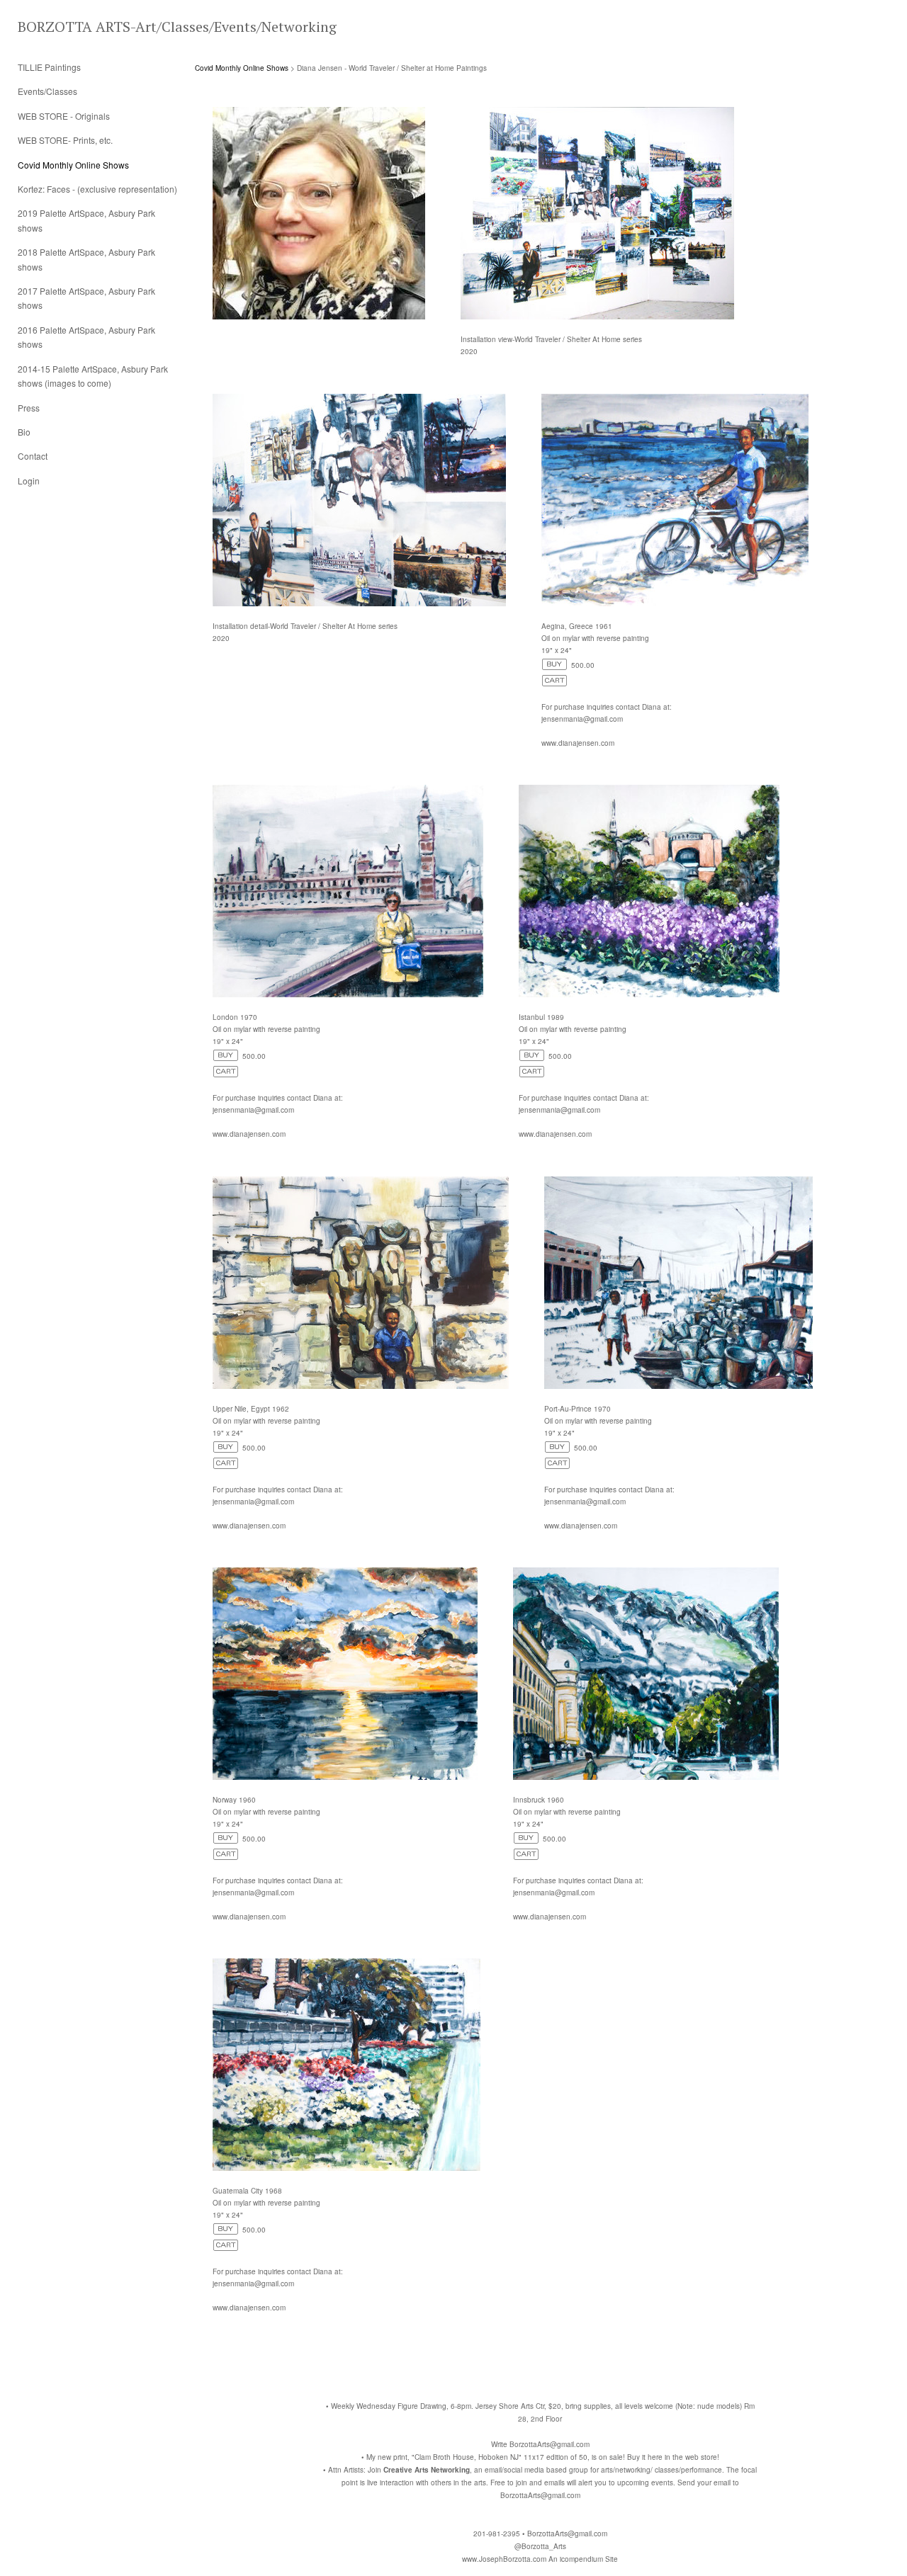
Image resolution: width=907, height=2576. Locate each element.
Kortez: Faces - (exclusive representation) (97, 189)
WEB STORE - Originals (64, 116)
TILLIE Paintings (49, 67)
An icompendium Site (583, 2559)
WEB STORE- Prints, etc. (65, 140)
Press (29, 408)
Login (29, 481)
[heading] (53, 27)
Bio (24, 432)
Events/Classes (47, 91)
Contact (33, 456)
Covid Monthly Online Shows (73, 165)
